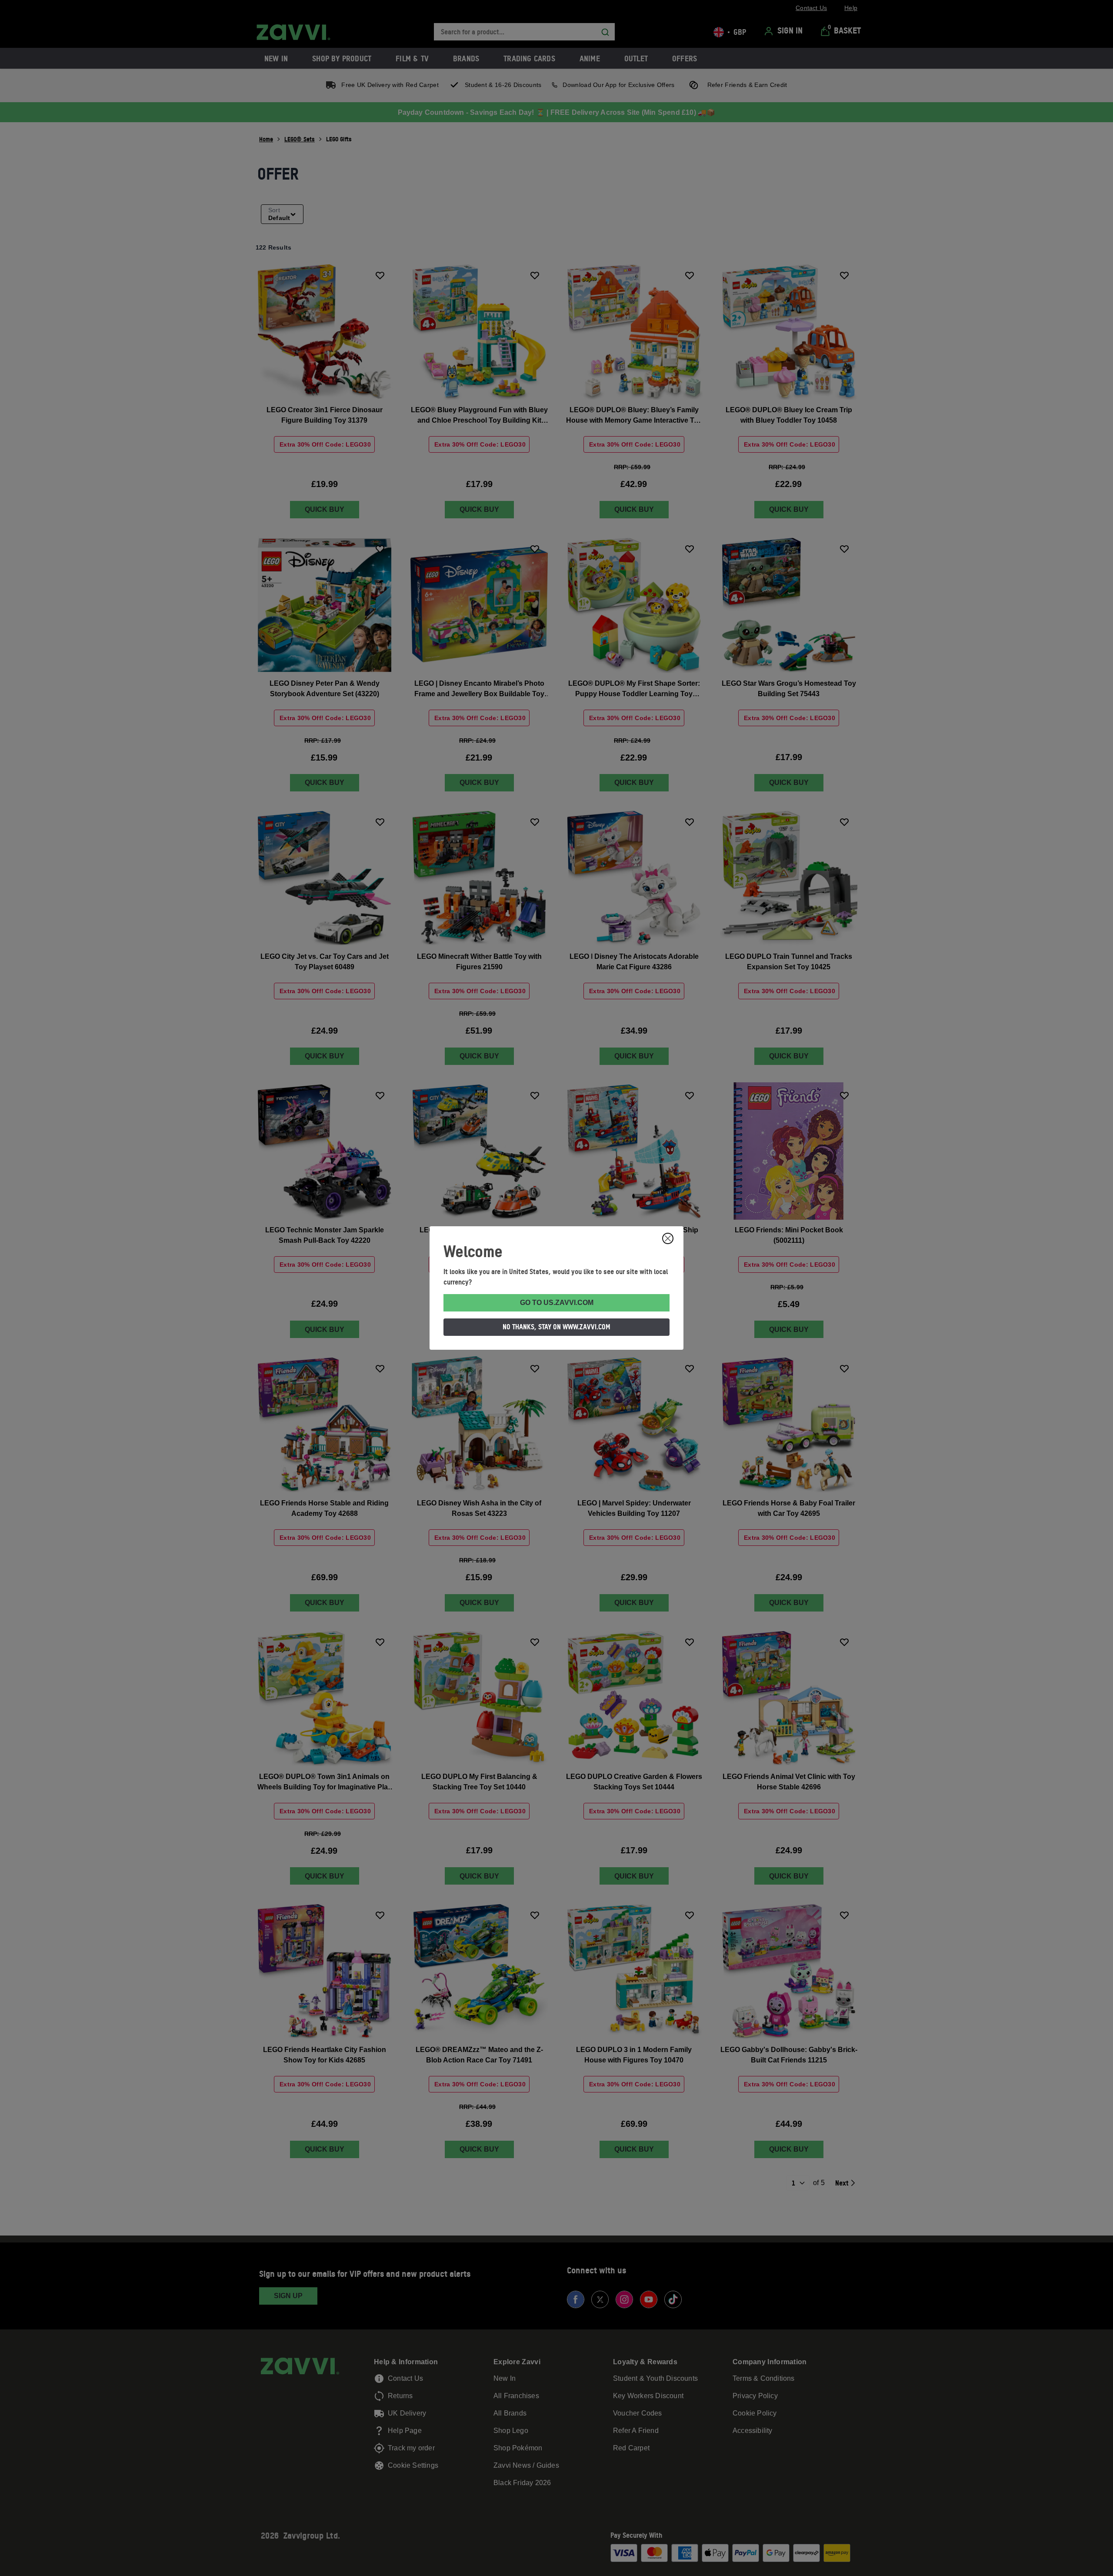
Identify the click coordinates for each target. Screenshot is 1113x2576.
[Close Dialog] (668, 1238)
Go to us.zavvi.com (557, 1303)
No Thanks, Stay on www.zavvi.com (556, 1327)
